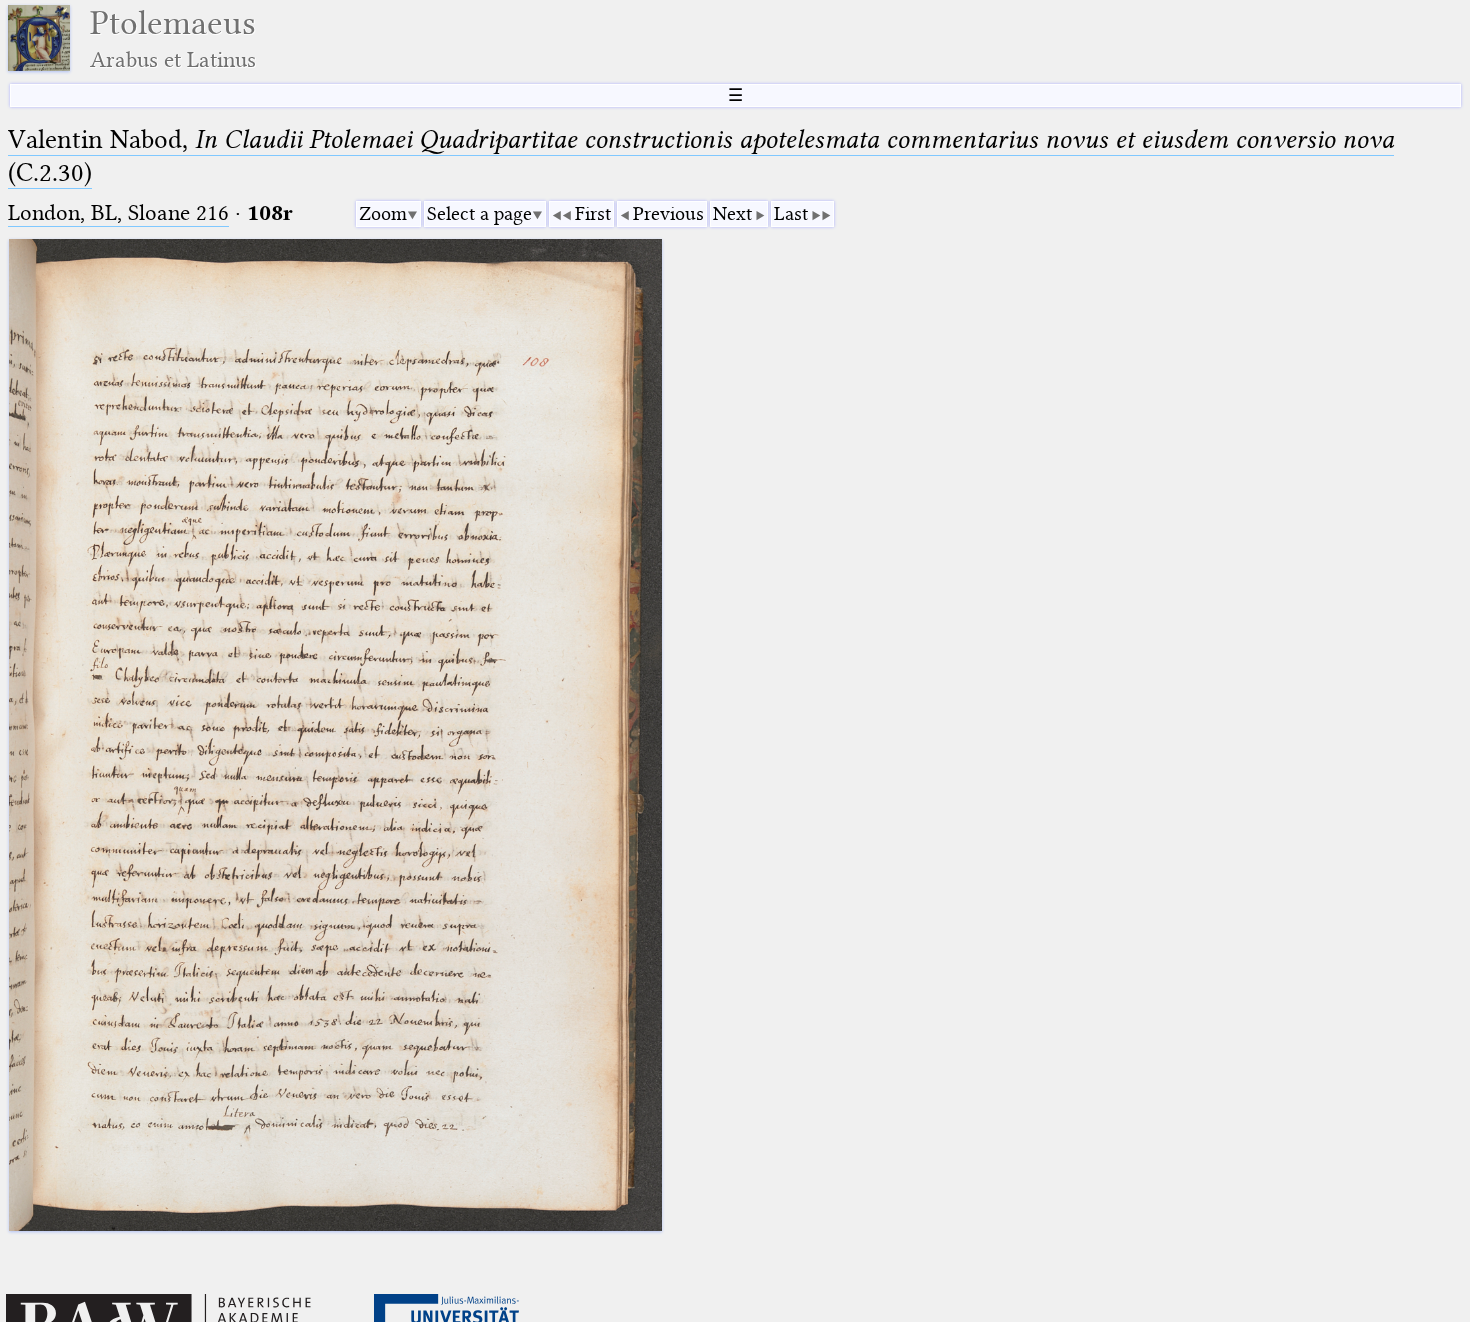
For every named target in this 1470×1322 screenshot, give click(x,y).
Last (791, 213)
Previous (668, 213)
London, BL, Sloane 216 (118, 212)
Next (732, 213)
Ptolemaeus (173, 38)
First (593, 213)
